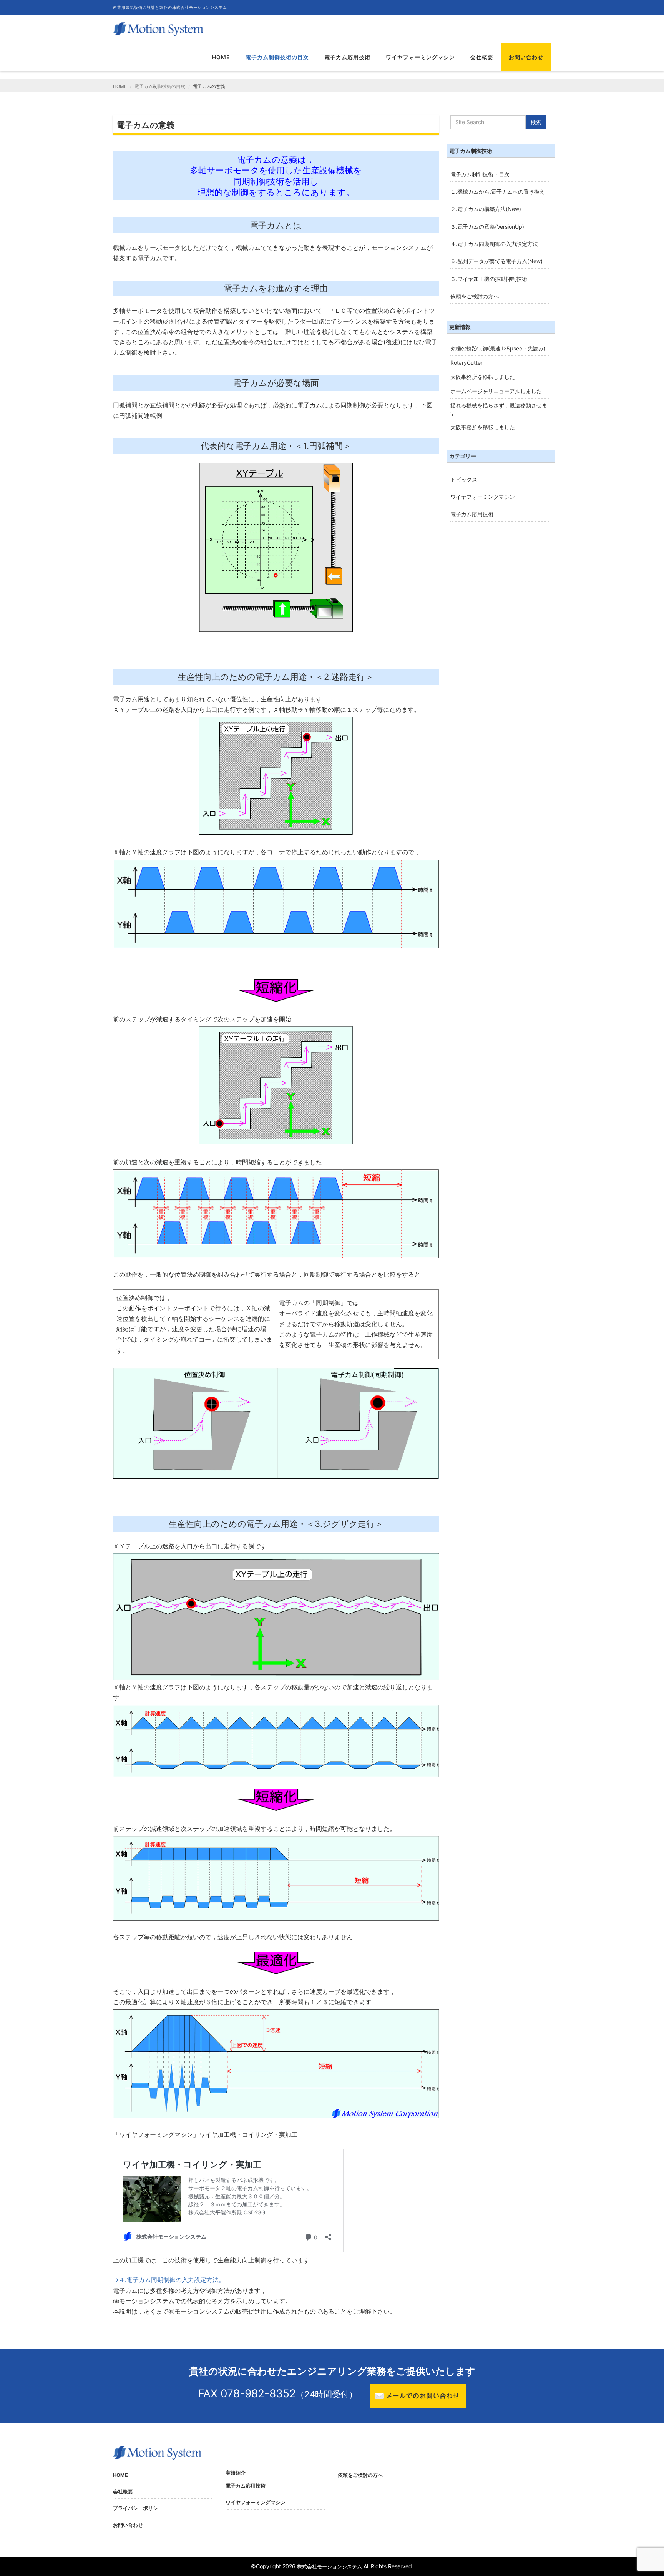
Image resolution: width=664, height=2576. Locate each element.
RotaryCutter (466, 363)
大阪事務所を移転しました (483, 377)
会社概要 (482, 57)
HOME (221, 57)
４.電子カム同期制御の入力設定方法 (494, 244)
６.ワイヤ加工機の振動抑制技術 (489, 279)
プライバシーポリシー (138, 2508)
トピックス (464, 479)
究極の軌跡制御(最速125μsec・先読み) (498, 348)
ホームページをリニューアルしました (496, 391)
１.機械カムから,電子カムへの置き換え (498, 192)
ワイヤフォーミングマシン (420, 57)
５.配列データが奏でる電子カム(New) (496, 261)
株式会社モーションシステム (330, 2567)
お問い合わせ (526, 57)
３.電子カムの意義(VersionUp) (487, 227)
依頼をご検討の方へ (475, 296)
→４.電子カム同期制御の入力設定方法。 (169, 2280)
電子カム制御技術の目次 (277, 57)
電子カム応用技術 (347, 57)
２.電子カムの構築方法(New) (486, 209)
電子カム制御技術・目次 (480, 174)
